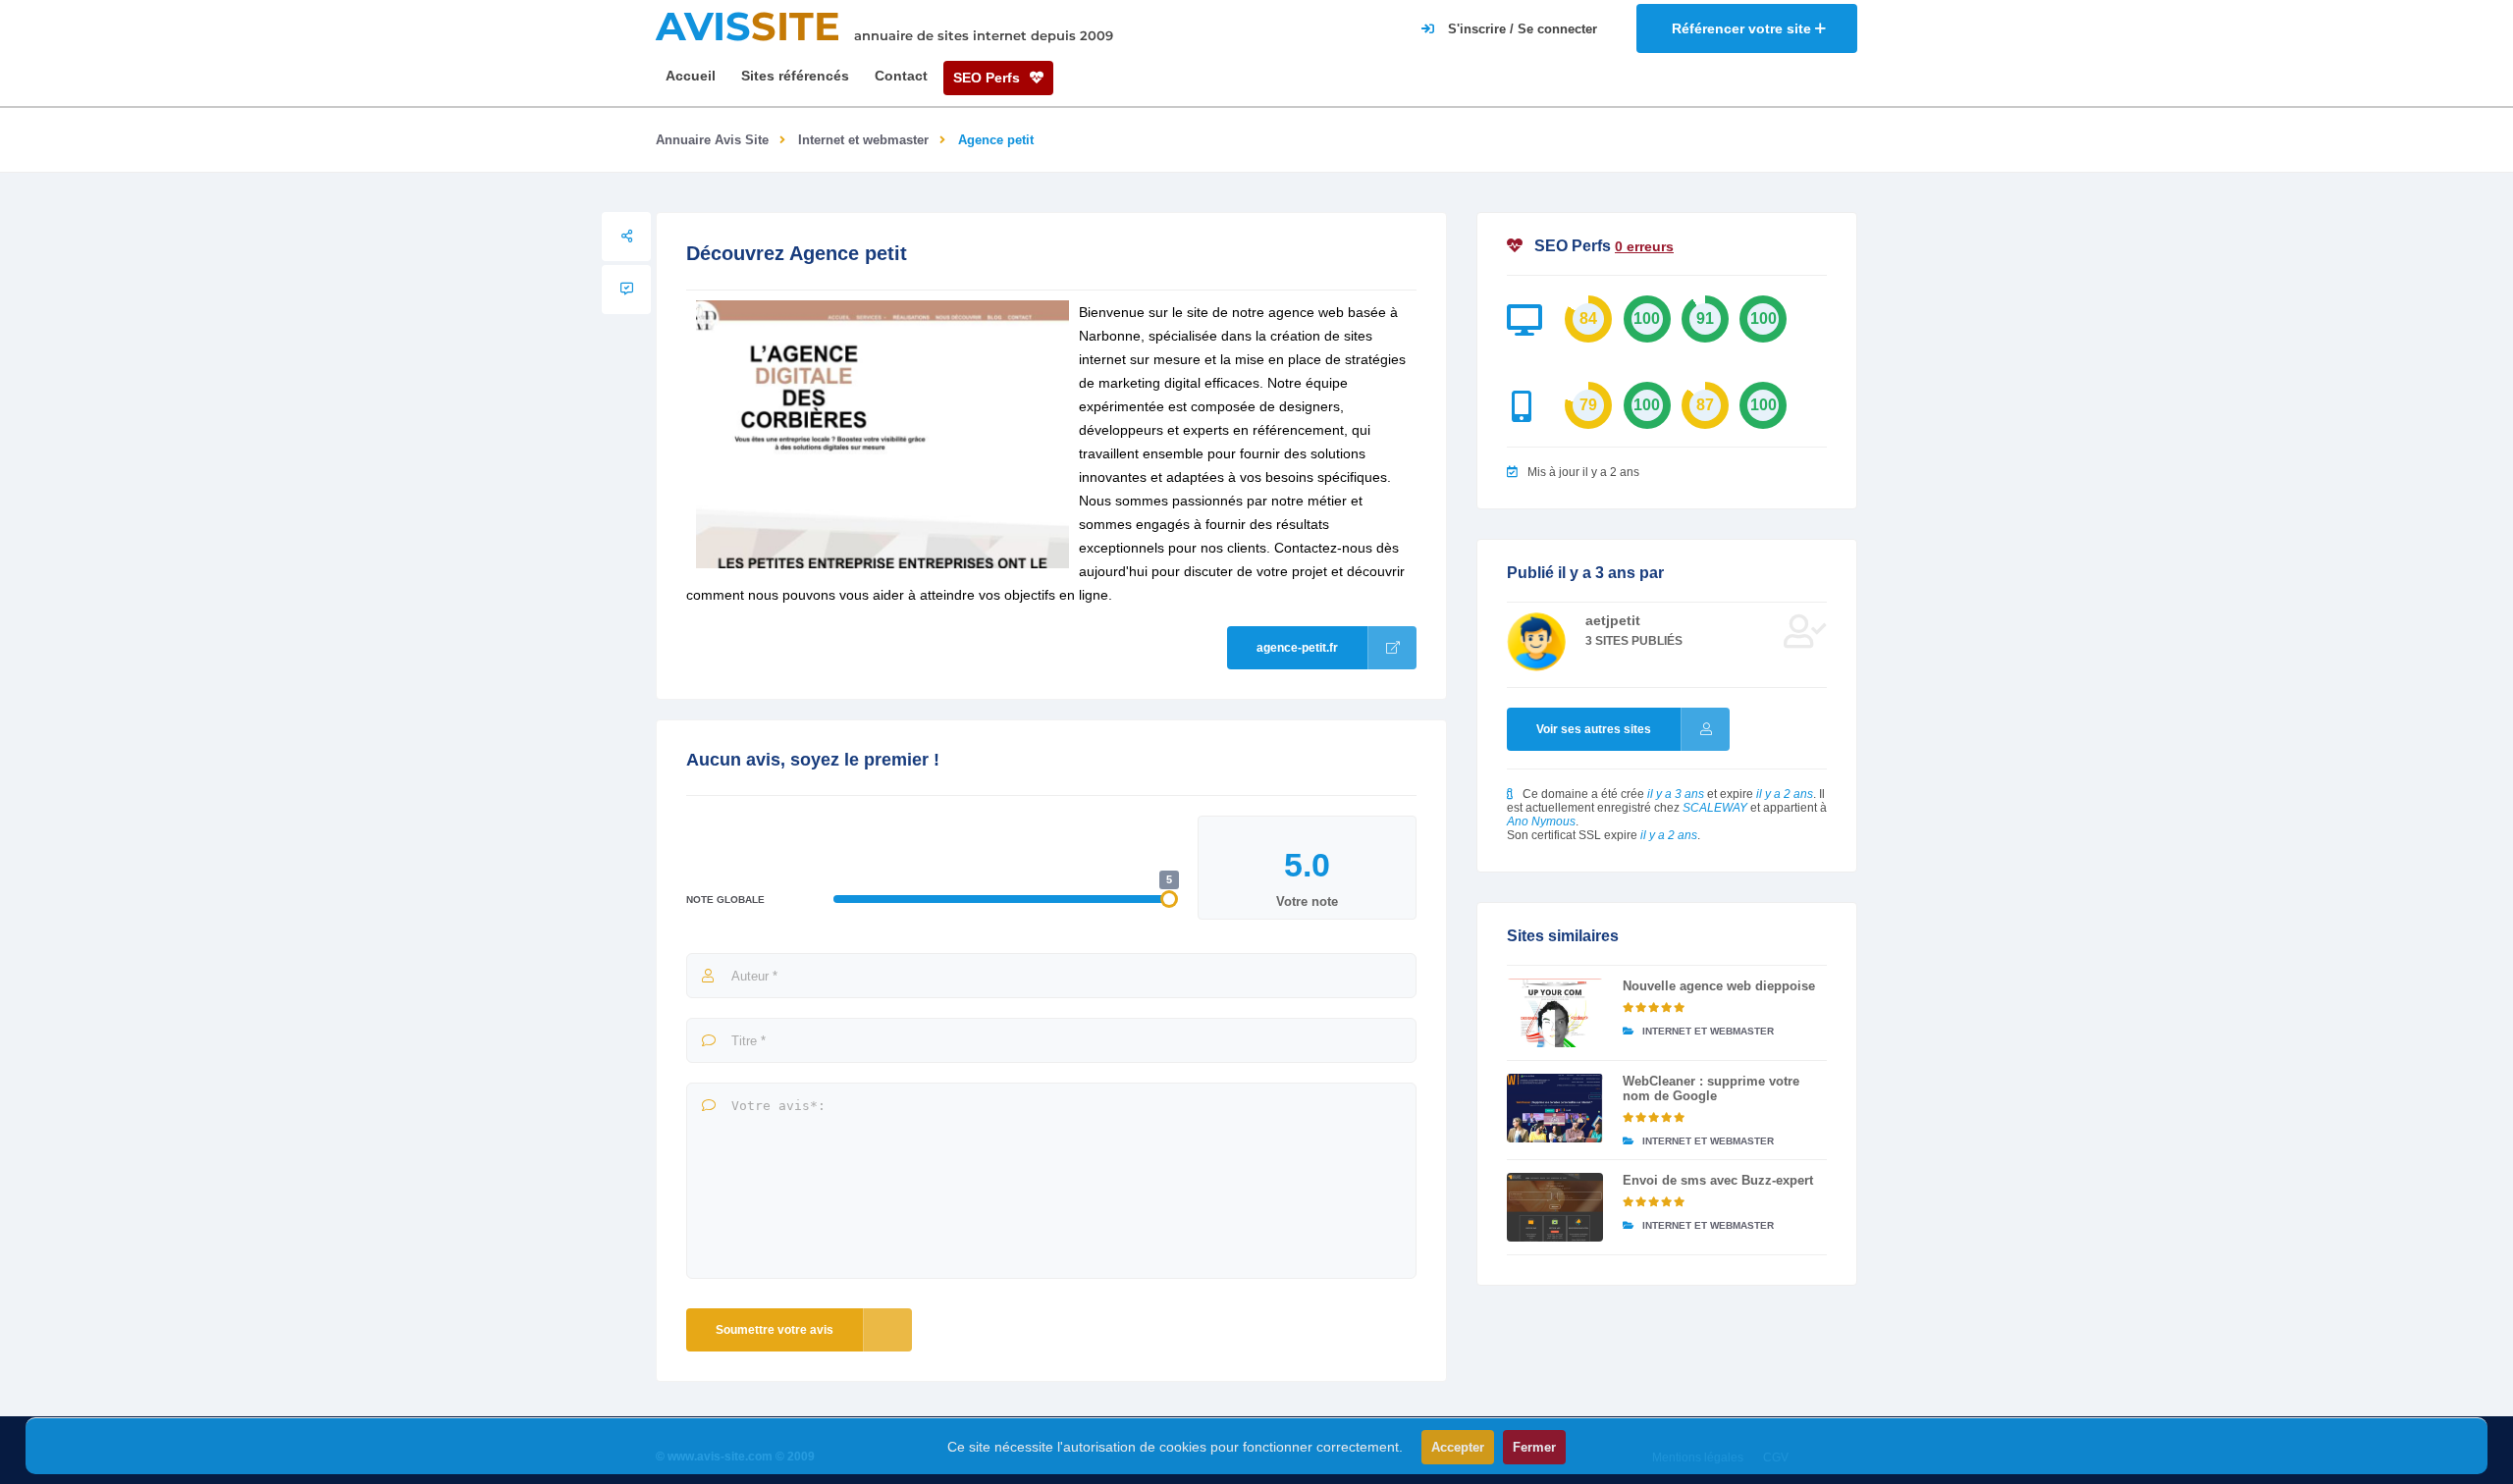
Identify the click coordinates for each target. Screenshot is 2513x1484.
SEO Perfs (989, 78)
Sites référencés (795, 76)
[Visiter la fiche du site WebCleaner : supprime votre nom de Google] (1555, 1108)
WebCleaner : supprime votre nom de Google (1711, 1088)
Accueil (691, 76)
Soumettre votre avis (775, 1330)
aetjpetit (1613, 620)
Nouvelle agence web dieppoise (1719, 986)
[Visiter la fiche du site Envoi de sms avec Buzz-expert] (1555, 1207)
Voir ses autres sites (1594, 729)
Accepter (1458, 1447)
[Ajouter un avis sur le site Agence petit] (626, 290)
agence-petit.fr (1297, 648)
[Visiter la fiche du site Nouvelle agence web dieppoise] (1555, 1013)
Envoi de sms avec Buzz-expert (1718, 1180)
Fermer (1534, 1447)
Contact (901, 76)
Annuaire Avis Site (712, 140)
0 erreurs (1644, 246)
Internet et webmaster (863, 140)
